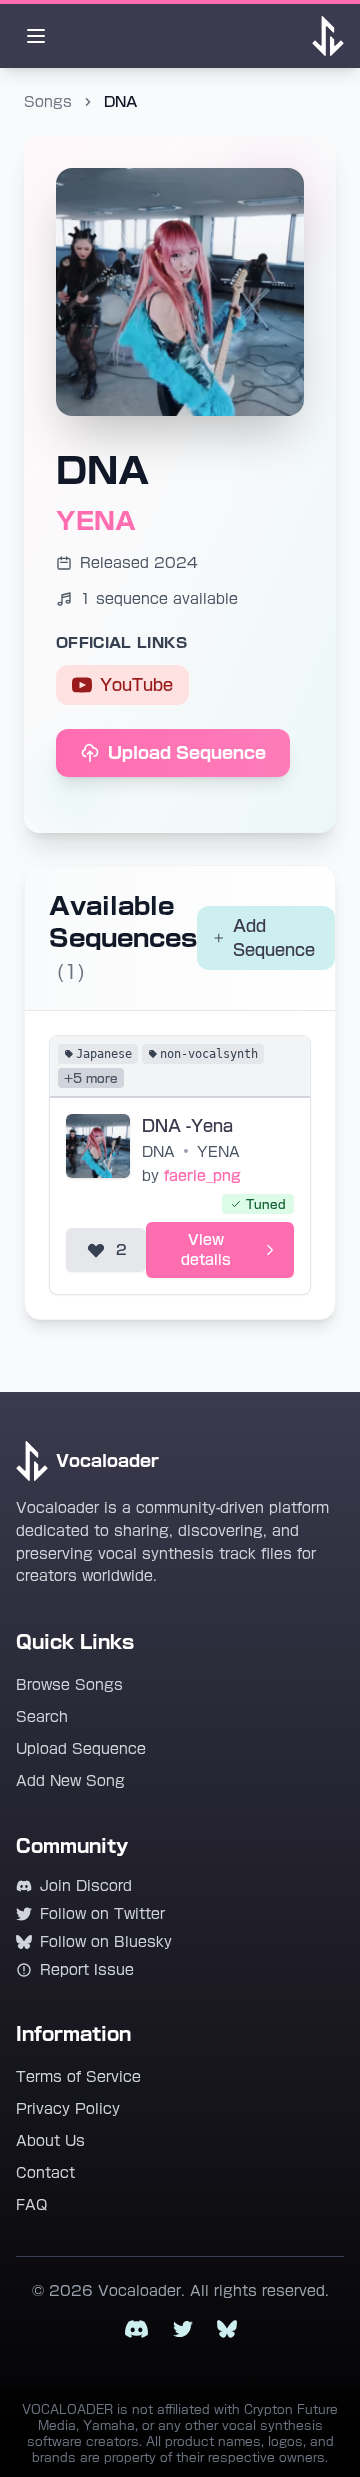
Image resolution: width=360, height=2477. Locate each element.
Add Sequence (274, 938)
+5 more (91, 1078)
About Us (50, 2141)
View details (206, 1250)
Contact (45, 2173)
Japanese (104, 1054)
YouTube (136, 685)
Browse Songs (69, 1685)
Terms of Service (78, 2077)
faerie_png (202, 1176)
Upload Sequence (187, 753)
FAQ (31, 2205)
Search (42, 1717)
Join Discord (86, 1886)
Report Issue (87, 1970)
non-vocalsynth (209, 1054)
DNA (158, 1152)
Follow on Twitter (102, 1914)
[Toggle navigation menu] (36, 36)
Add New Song (70, 1781)
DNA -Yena (187, 1126)
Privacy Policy (68, 2109)
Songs (48, 102)
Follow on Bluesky (106, 1942)
